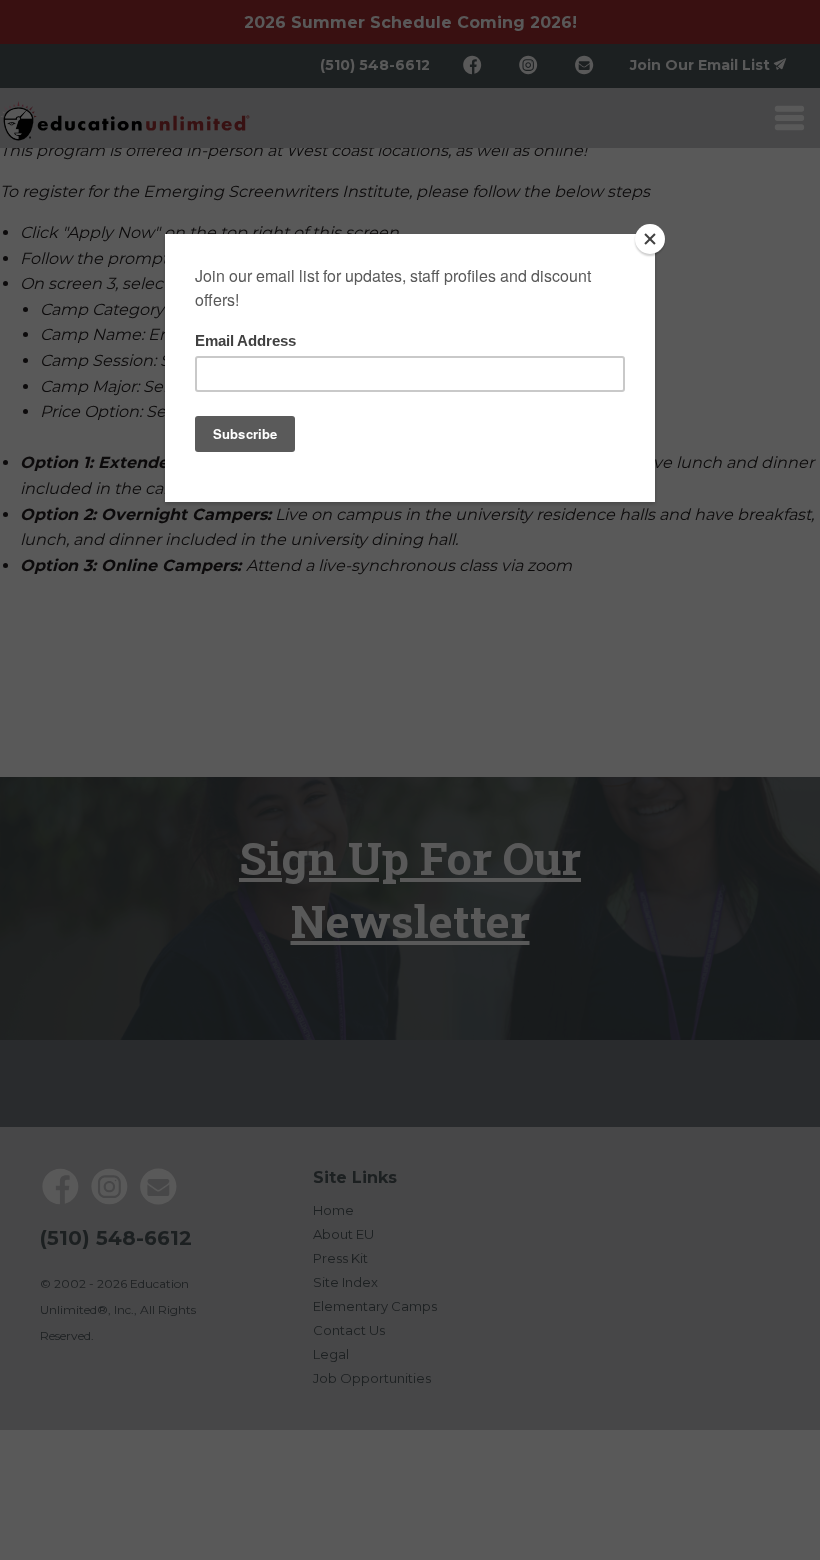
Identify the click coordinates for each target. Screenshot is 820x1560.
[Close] (650, 239)
